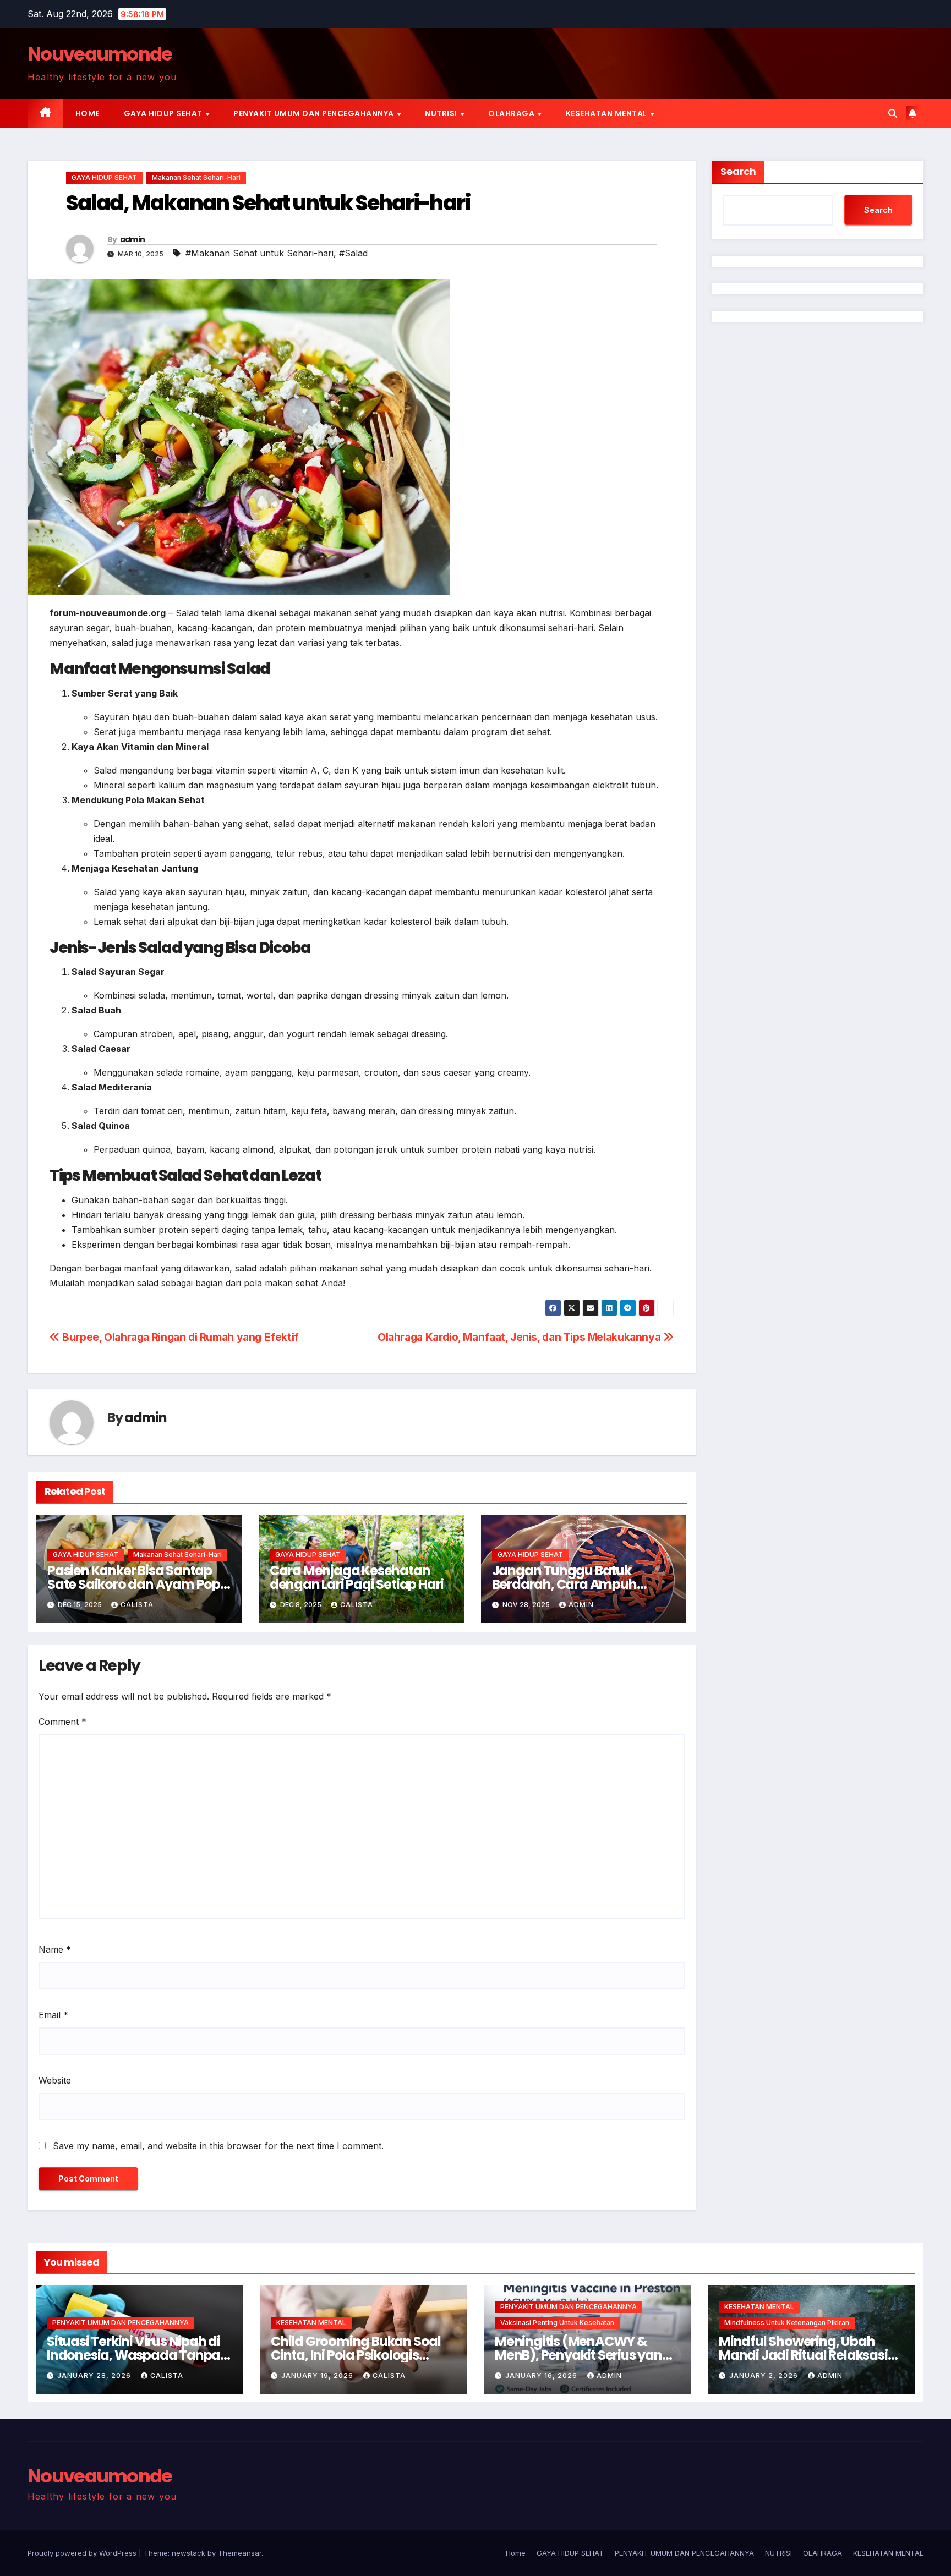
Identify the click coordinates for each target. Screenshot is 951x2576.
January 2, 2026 (765, 2375)
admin (133, 239)
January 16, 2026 (542, 2375)
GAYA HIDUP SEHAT (164, 113)
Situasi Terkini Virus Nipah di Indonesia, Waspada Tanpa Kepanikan (133, 2355)
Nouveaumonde (100, 54)
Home (88, 113)
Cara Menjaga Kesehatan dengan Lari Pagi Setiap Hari (357, 1577)
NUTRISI (442, 113)
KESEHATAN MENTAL (608, 113)
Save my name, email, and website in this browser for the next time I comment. (218, 2146)
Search (738, 171)
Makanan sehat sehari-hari (196, 177)
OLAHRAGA (512, 113)
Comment (62, 1722)
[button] (893, 113)
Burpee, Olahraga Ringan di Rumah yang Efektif (179, 1337)
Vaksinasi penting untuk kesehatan (557, 2323)
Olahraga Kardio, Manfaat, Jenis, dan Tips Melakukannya (520, 1337)
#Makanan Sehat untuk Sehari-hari (259, 253)
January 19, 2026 (318, 2375)
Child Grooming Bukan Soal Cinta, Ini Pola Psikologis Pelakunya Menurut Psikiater (360, 2355)
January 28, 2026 (95, 2375)
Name (55, 1949)
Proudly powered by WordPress (83, 2553)
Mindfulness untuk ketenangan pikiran (787, 2323)
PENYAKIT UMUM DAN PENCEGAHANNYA (315, 113)
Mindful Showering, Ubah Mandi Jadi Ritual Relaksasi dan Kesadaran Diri (803, 2355)
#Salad (353, 253)
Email (53, 2015)
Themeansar (240, 2553)
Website (55, 2080)
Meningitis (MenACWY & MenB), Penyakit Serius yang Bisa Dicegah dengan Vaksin (584, 2355)
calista (137, 1605)
